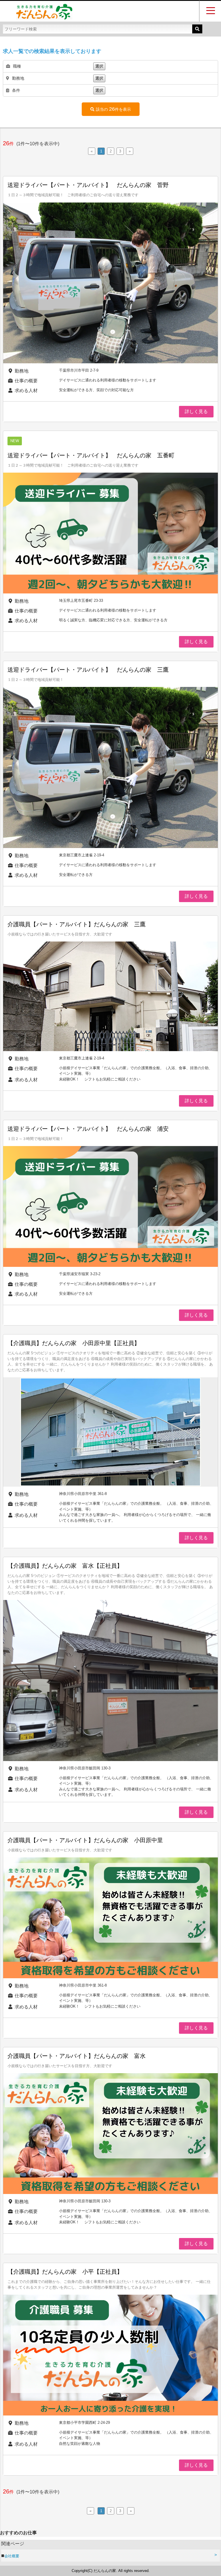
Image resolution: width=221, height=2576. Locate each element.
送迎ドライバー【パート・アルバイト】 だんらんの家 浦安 (88, 1129)
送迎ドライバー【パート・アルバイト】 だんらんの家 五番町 (91, 455)
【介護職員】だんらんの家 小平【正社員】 (65, 2272)
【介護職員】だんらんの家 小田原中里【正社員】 (74, 1343)
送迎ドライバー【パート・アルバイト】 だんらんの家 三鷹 (88, 670)
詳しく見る (196, 411)
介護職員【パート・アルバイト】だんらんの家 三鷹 (77, 924)
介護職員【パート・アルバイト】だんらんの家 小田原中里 (85, 1840)
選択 (99, 66)
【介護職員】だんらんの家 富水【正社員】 (65, 1566)
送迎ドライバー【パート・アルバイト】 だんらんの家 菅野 (88, 185)
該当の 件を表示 (113, 109)
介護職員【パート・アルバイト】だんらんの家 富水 (77, 2056)
